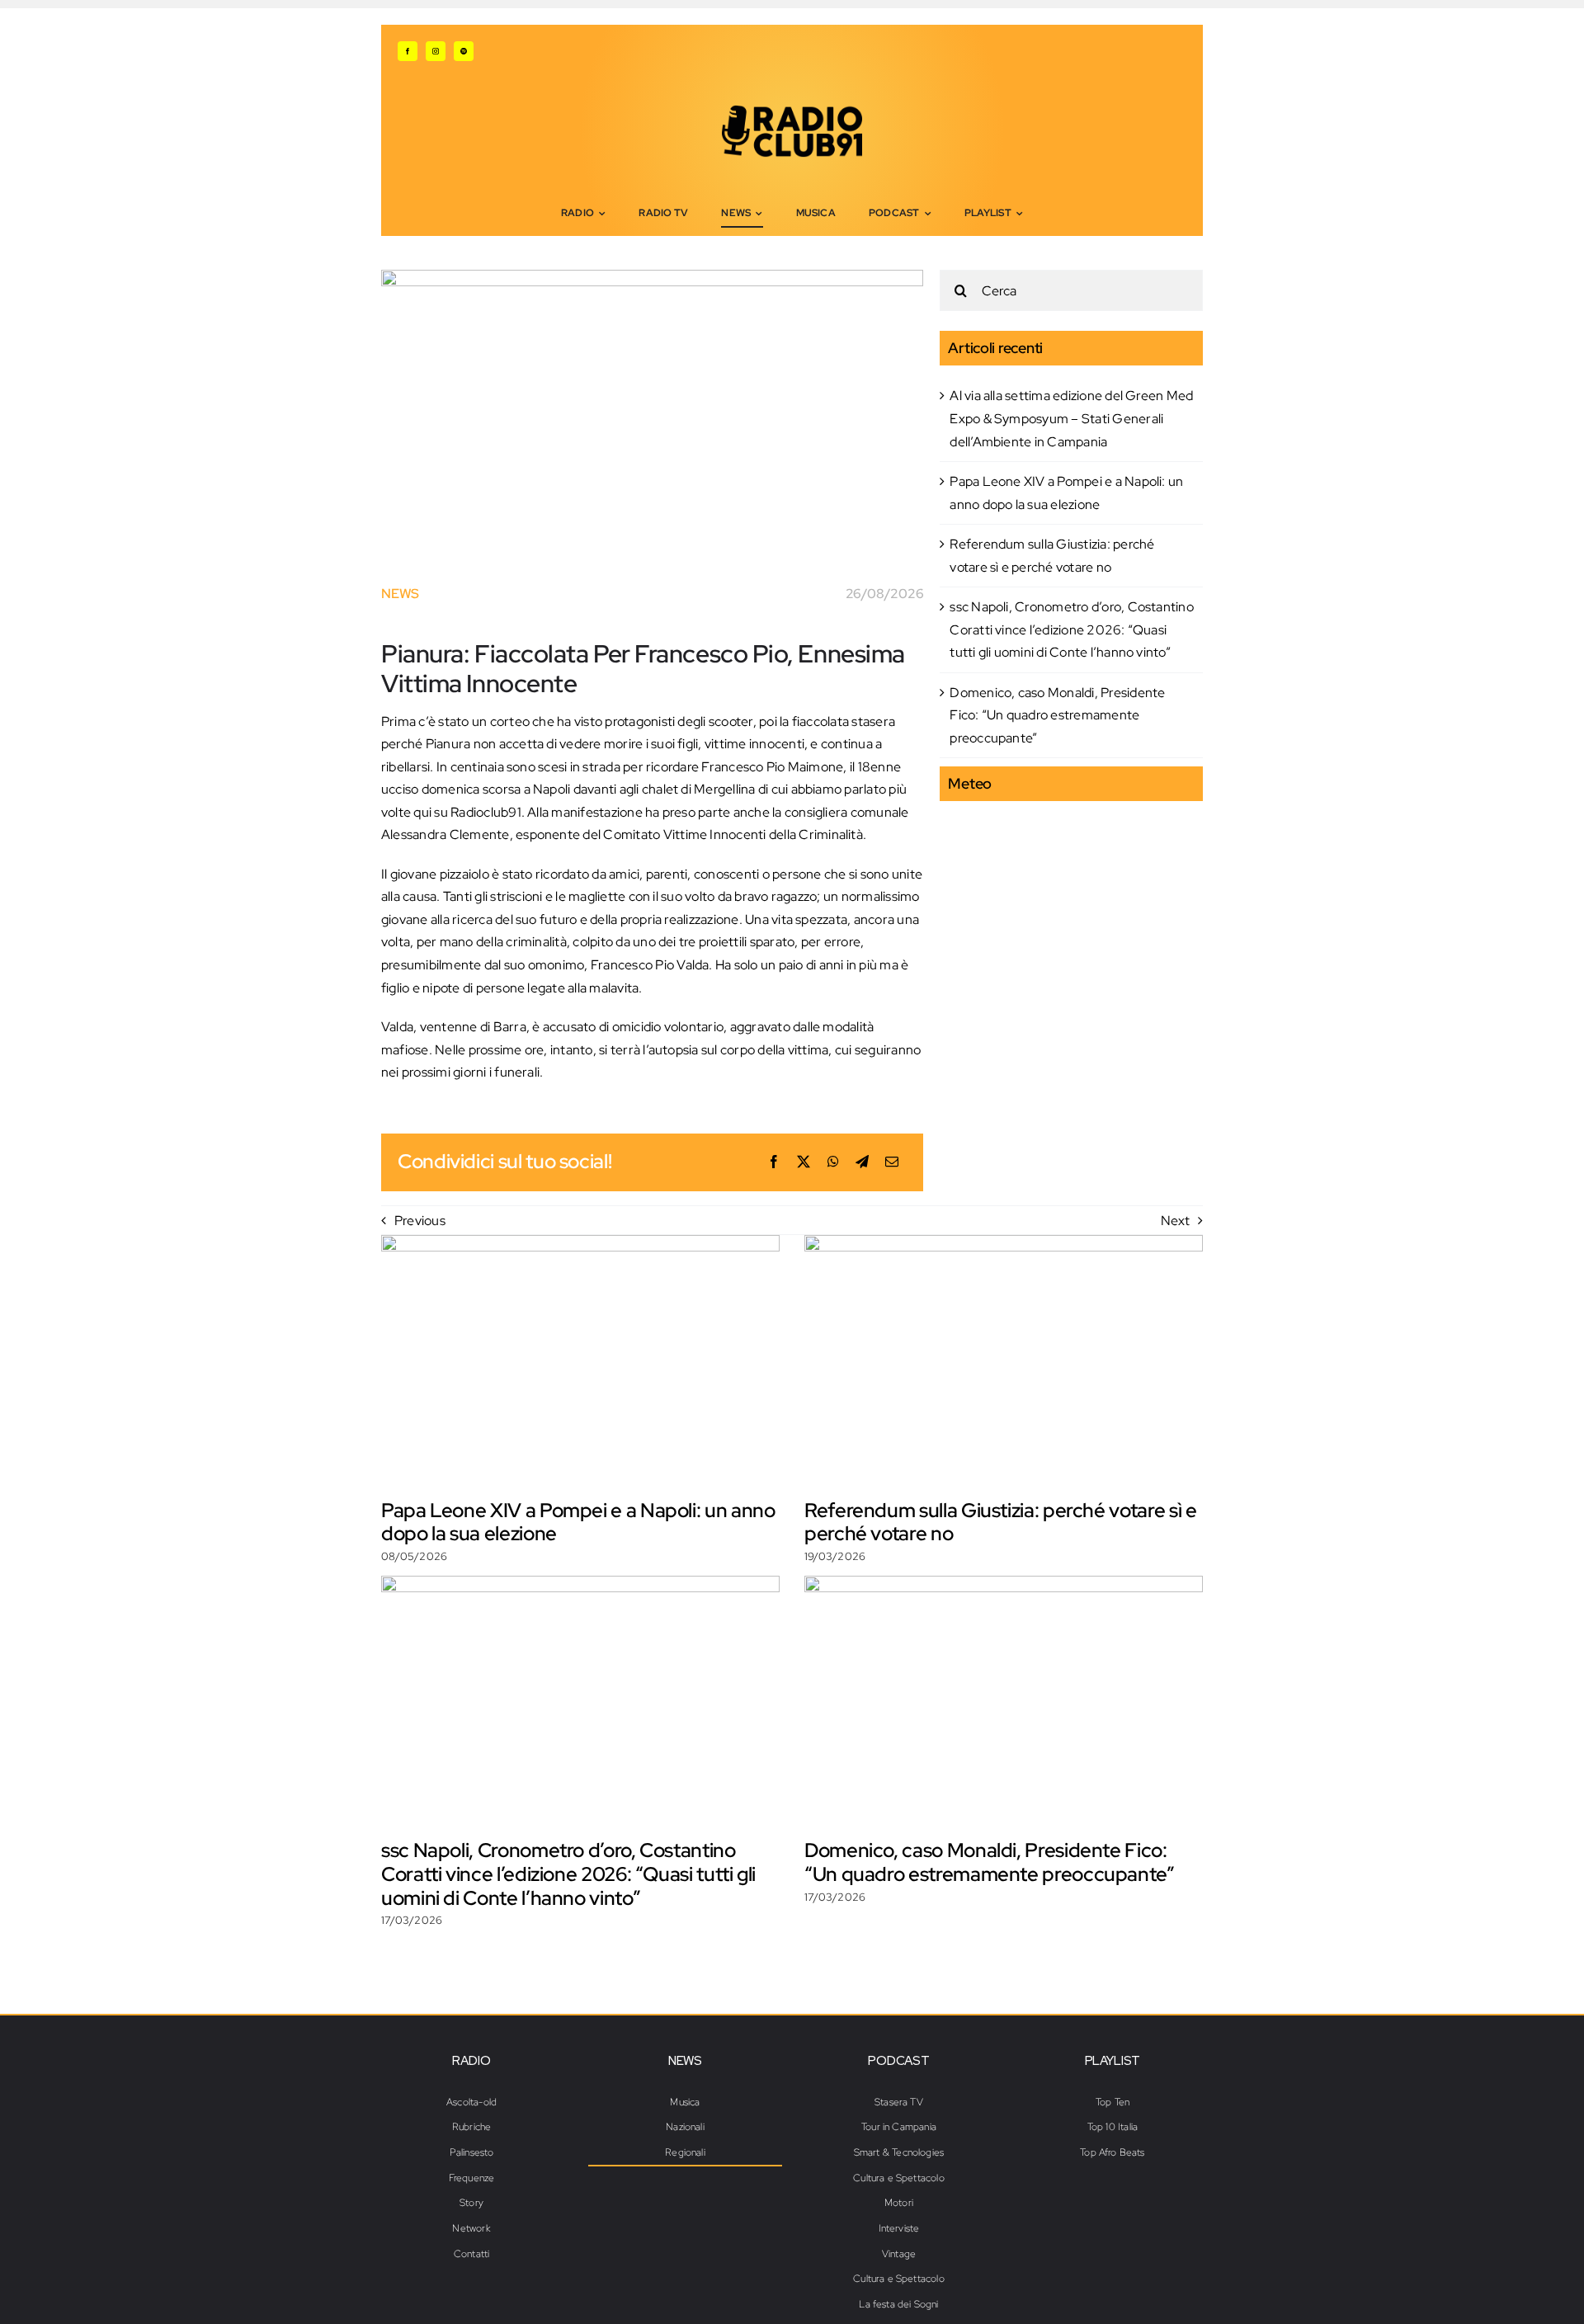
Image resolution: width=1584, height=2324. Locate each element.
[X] (804, 1162)
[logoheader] (792, 111)
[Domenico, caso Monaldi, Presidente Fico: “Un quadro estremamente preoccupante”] (1004, 1701)
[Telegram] (862, 1162)
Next (1175, 1221)
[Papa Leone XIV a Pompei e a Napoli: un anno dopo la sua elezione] (580, 1360)
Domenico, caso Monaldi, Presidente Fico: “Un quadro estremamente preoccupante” (1057, 715)
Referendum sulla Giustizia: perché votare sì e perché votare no (1000, 1522)
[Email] (892, 1162)
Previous (420, 1221)
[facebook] (408, 51)
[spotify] (464, 51)
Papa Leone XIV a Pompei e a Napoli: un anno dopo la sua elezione (578, 1522)
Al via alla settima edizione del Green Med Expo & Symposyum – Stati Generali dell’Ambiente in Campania (1071, 418)
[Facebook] (774, 1162)
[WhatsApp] (833, 1162)
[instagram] (436, 51)
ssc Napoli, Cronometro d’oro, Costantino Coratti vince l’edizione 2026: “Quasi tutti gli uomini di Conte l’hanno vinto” (1072, 629)
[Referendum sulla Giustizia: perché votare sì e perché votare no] (1004, 1360)
